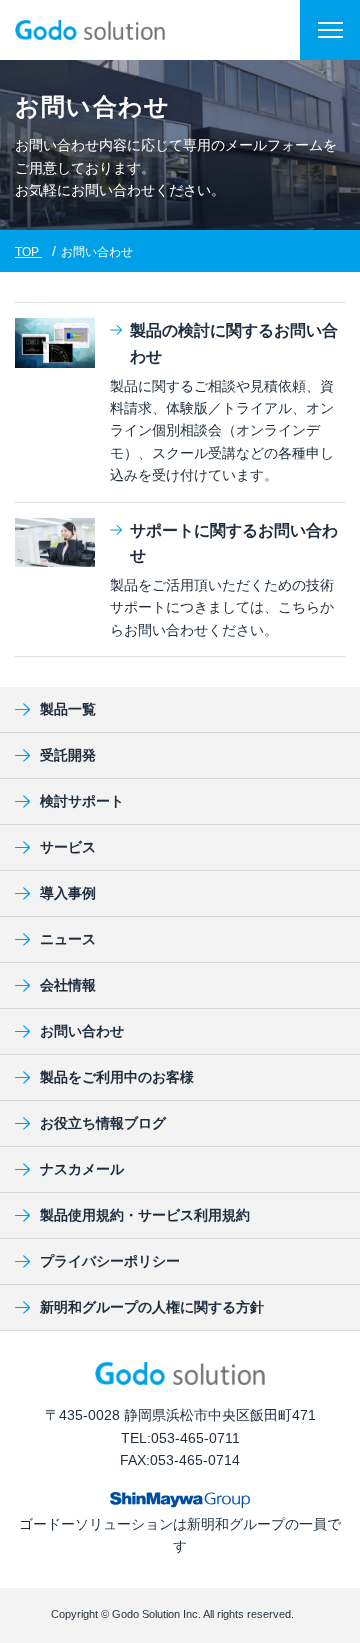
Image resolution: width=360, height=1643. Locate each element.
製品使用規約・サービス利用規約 (145, 1215)
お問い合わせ (82, 1031)
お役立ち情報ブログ (103, 1123)
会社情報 (68, 985)
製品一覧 (68, 709)
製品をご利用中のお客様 (117, 1077)
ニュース (68, 939)
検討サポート (82, 801)
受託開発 (68, 755)
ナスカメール (82, 1169)
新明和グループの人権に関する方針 (152, 1307)
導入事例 (68, 893)
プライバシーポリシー (110, 1261)
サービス (68, 847)
